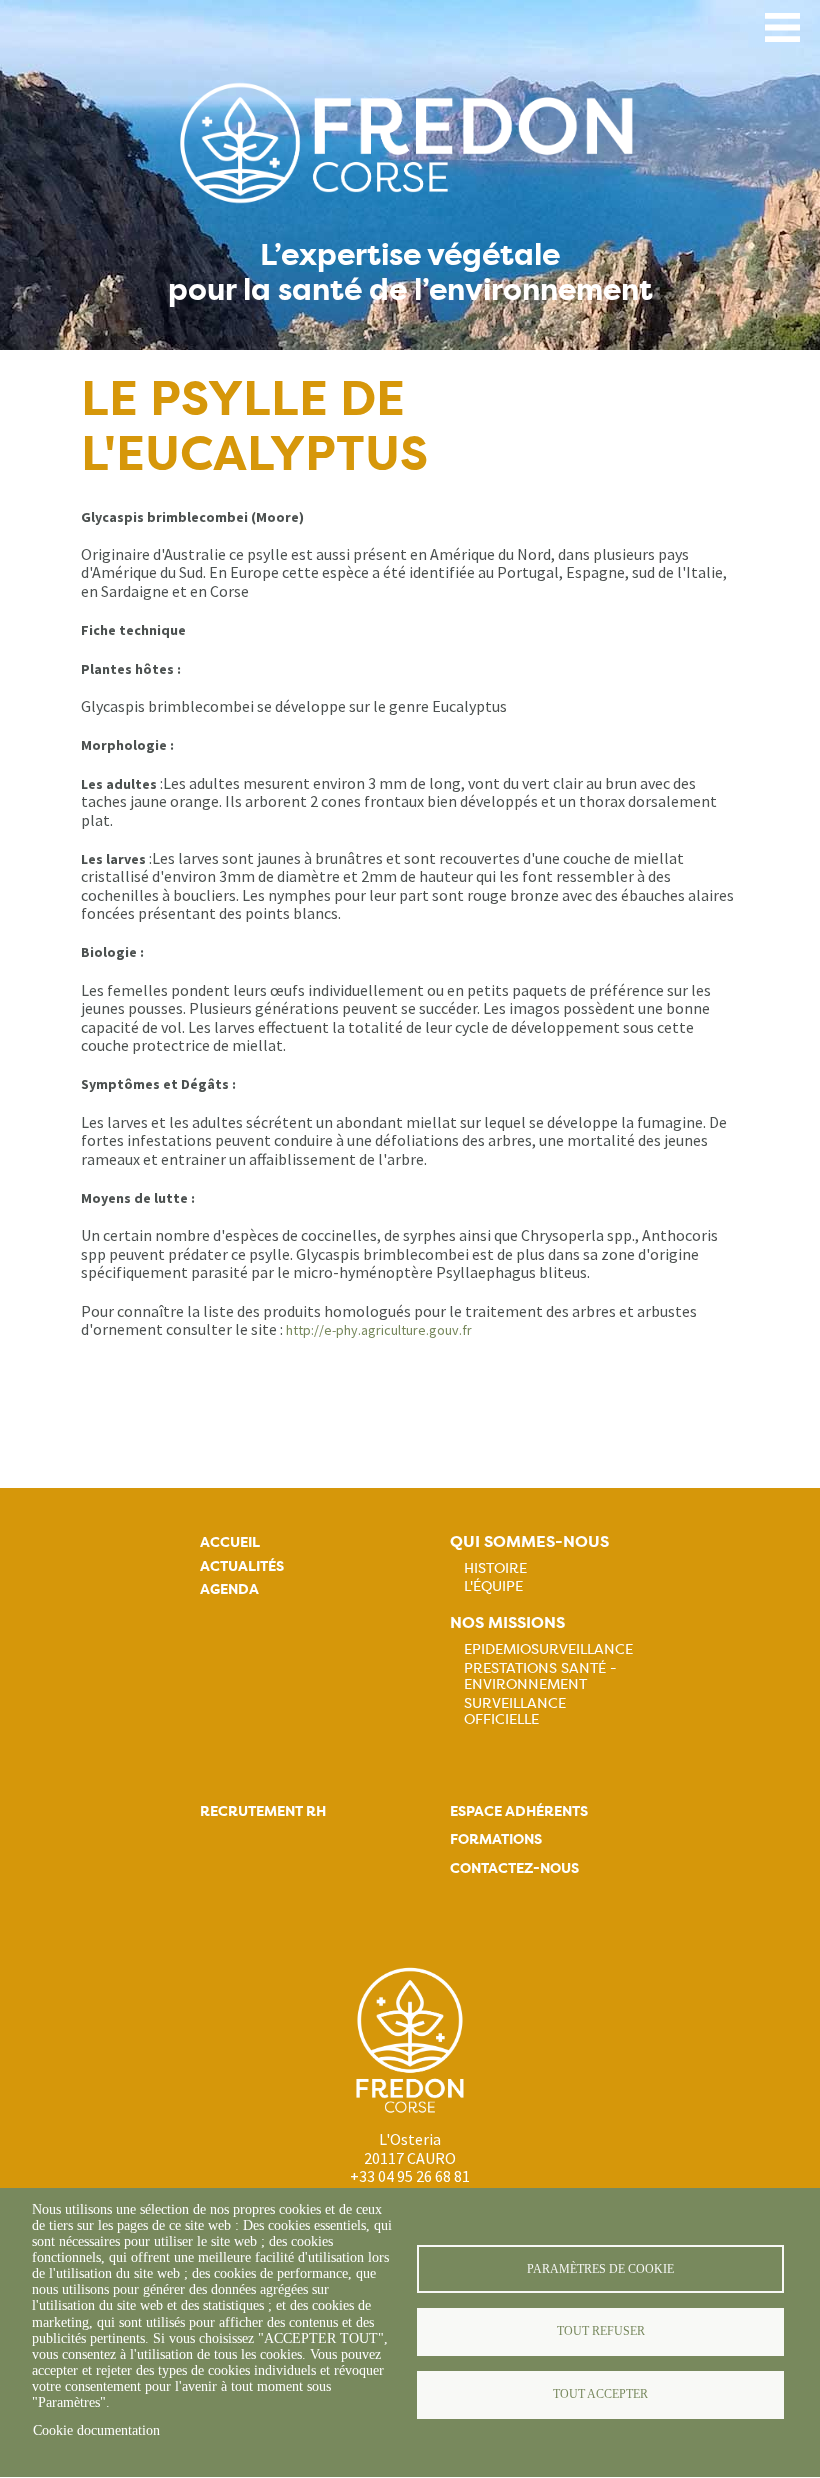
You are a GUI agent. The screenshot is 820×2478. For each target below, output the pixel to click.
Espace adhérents (519, 1811)
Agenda (229, 1589)
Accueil (230, 1542)
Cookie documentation (96, 2430)
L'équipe (493, 1586)
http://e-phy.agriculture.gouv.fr (379, 1330)
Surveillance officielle (515, 1711)
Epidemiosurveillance (548, 1649)
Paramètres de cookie (600, 2269)
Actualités (242, 1566)
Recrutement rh (263, 1811)
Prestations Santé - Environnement (540, 1676)
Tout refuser (601, 2331)
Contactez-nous (514, 1868)
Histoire (495, 1568)
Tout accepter (600, 2394)
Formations (496, 1839)
